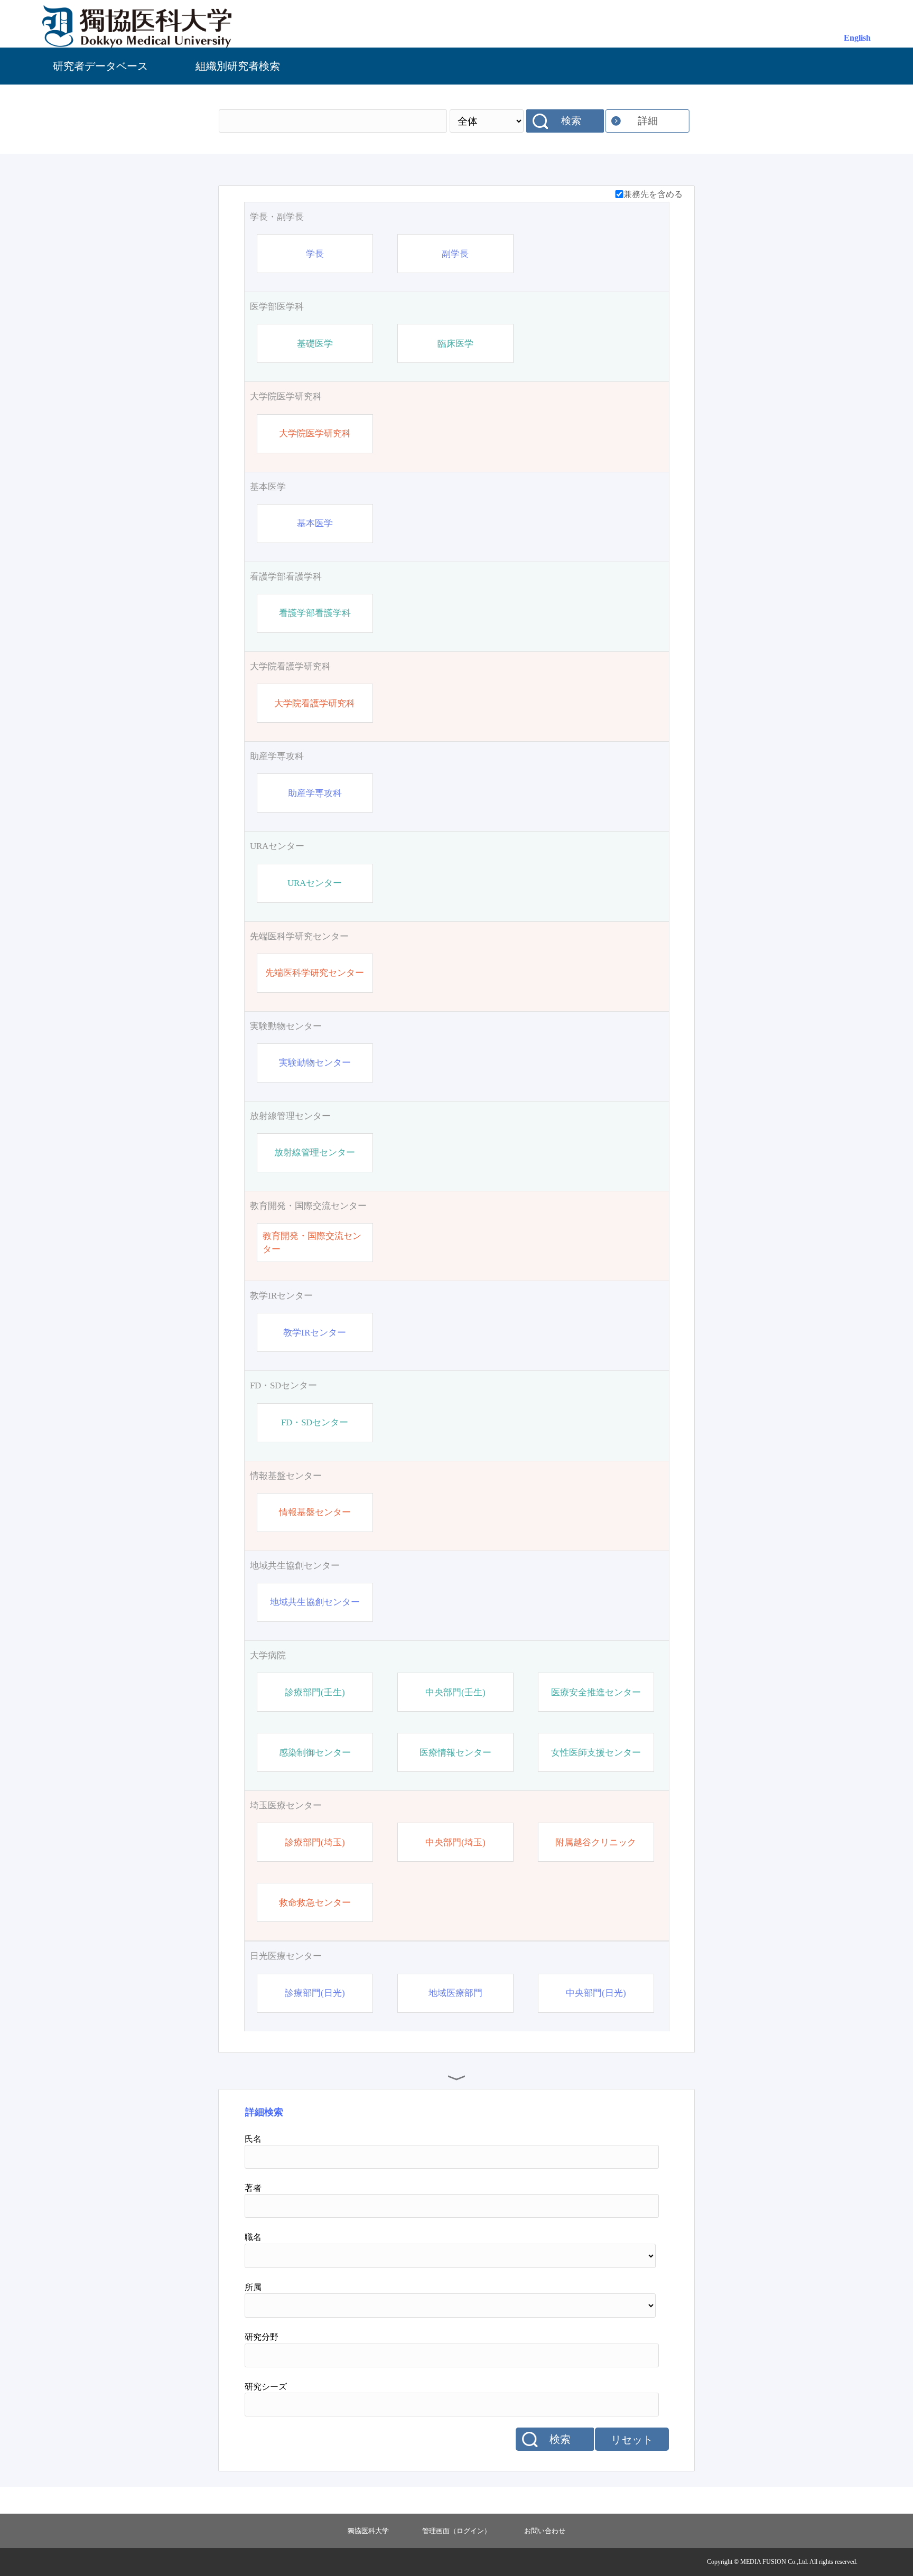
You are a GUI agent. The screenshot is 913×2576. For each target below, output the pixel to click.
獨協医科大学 (368, 2531)
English (857, 38)
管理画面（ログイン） (456, 2531)
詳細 (648, 121)
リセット (632, 2440)
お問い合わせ (545, 2531)
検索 (571, 121)
